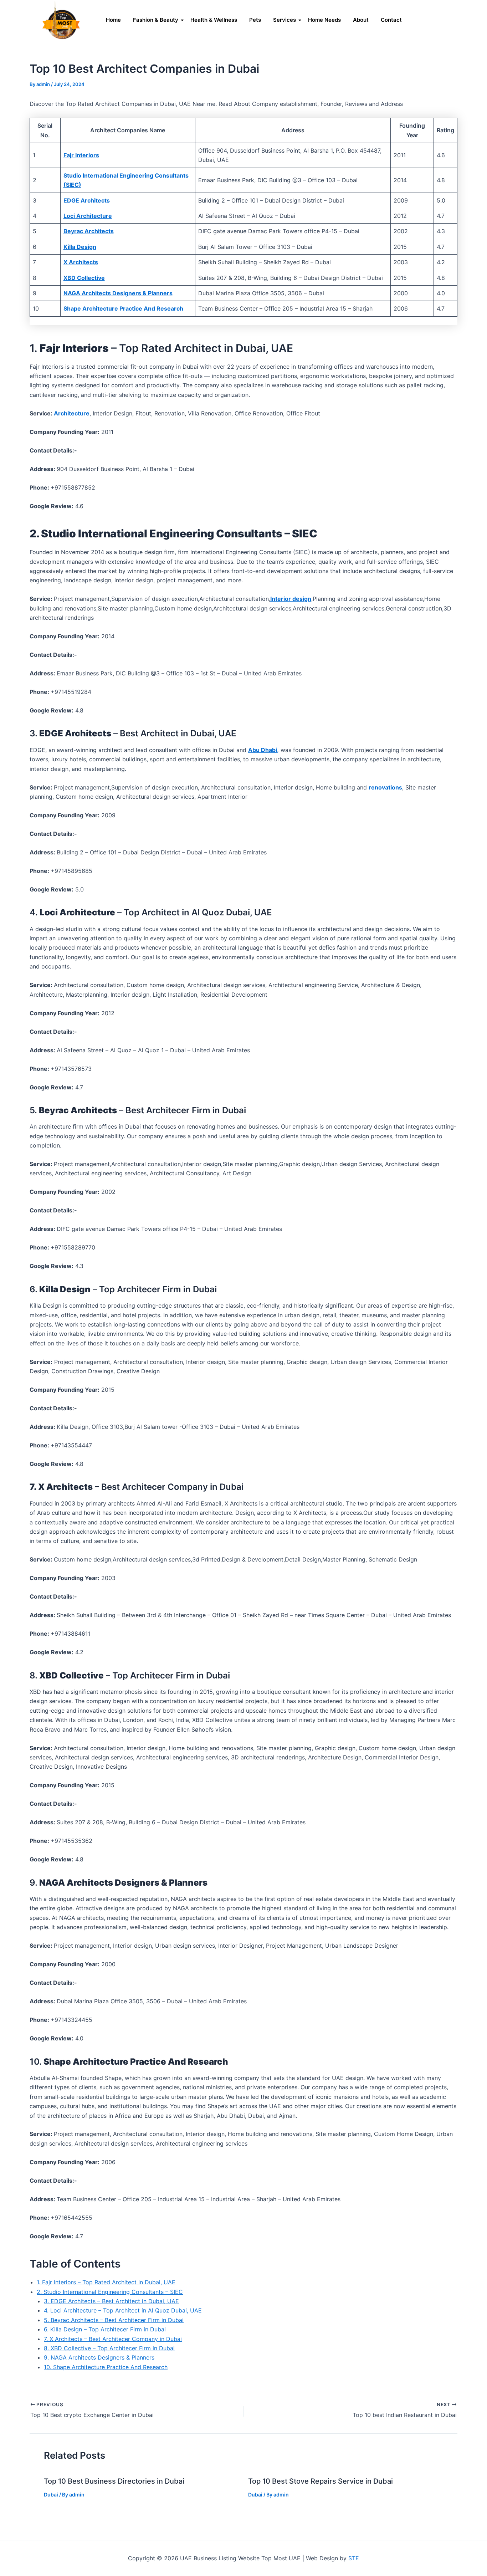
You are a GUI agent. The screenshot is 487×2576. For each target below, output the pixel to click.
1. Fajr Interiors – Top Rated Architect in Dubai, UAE (106, 2282)
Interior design (291, 599)
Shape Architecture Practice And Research (123, 308)
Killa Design (80, 247)
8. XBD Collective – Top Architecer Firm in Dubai (109, 2348)
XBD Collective (84, 278)
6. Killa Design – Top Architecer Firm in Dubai (105, 2329)
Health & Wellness (214, 20)
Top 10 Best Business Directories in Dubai (114, 2481)
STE (354, 2558)
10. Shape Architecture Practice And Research (106, 2367)
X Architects (81, 262)
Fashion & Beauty (156, 20)
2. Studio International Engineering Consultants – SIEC (110, 2292)
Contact (391, 20)
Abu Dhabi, (263, 750)
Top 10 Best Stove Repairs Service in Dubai (321, 2481)
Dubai (51, 2495)
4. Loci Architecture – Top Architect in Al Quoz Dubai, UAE (123, 2310)
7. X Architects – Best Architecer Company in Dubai (113, 2339)
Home (113, 20)
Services (284, 20)
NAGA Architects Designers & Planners (118, 293)
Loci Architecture (88, 216)
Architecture (72, 413)
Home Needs (324, 20)
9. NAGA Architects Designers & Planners (99, 2357)
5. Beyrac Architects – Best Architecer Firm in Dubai (114, 2320)
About (361, 20)
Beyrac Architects (89, 231)
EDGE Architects (87, 200)
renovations (385, 787)
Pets (255, 20)
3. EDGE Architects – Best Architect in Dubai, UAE (111, 2301)
